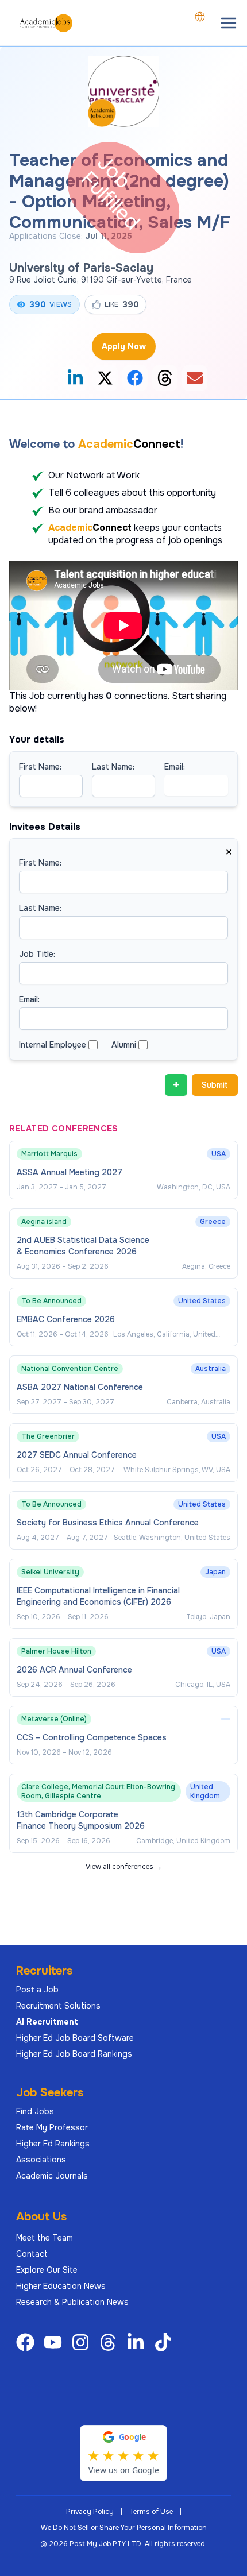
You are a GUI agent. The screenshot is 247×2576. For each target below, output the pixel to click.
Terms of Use (151, 2512)
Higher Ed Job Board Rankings (74, 2054)
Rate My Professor (52, 2127)
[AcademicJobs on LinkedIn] (138, 2342)
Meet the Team (45, 2238)
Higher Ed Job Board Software (75, 2038)
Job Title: (37, 954)
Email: (175, 767)
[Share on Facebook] (135, 378)
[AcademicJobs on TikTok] (165, 2342)
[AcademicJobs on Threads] (110, 2342)
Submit (215, 1085)
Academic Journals (52, 2176)
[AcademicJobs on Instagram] (83, 2342)
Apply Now (124, 346)
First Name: (40, 767)
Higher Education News (61, 2286)
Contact (32, 2254)
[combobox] (200, 17)
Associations (41, 2160)
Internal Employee (53, 1045)
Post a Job (37, 1990)
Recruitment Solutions (58, 2006)
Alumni (124, 1045)
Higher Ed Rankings (53, 2144)
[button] (229, 23)
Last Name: (113, 767)
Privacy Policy (90, 2512)
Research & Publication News (72, 2302)
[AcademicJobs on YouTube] (55, 2342)
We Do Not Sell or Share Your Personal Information (124, 2528)
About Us (41, 2217)
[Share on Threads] (165, 378)
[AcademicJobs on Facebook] (28, 2342)
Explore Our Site (47, 2270)
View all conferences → (124, 1867)
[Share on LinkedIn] (75, 378)
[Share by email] (195, 378)
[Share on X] (105, 378)
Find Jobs (35, 2111)
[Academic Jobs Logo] (46, 23)
